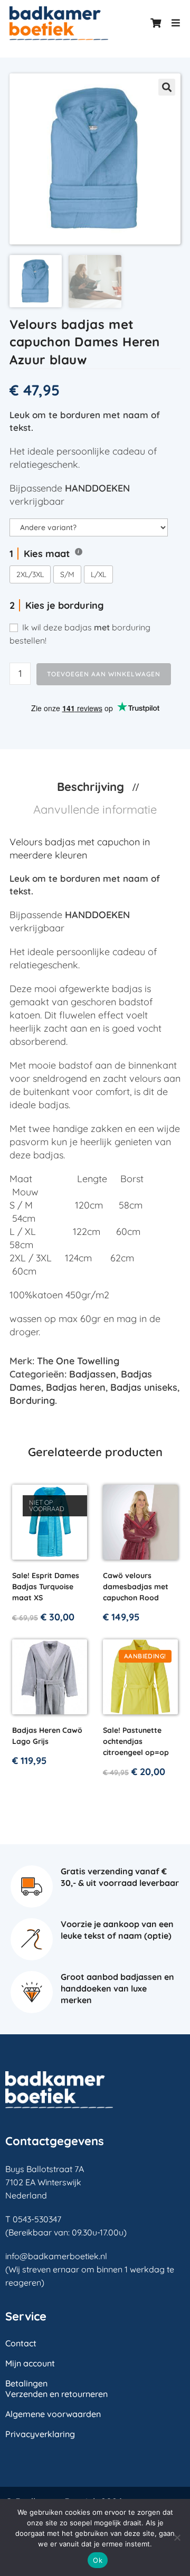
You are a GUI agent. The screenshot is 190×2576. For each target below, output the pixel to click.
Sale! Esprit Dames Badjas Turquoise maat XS (46, 1587)
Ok (98, 2560)
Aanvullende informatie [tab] (95, 809)
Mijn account (30, 2363)
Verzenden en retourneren (56, 2394)
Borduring (32, 1400)
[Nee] (177, 2537)
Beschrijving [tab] (92, 787)
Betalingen (26, 2383)
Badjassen (93, 1374)
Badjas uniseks (144, 1387)
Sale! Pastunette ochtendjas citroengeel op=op (136, 1741)
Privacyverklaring (40, 2434)
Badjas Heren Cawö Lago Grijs (47, 1736)
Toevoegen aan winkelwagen (104, 674)
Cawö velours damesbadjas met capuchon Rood (136, 1587)
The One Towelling (78, 1361)
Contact (21, 2343)
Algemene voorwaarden (53, 2414)
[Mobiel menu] (172, 23)
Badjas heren (76, 1387)
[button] (167, 87)
